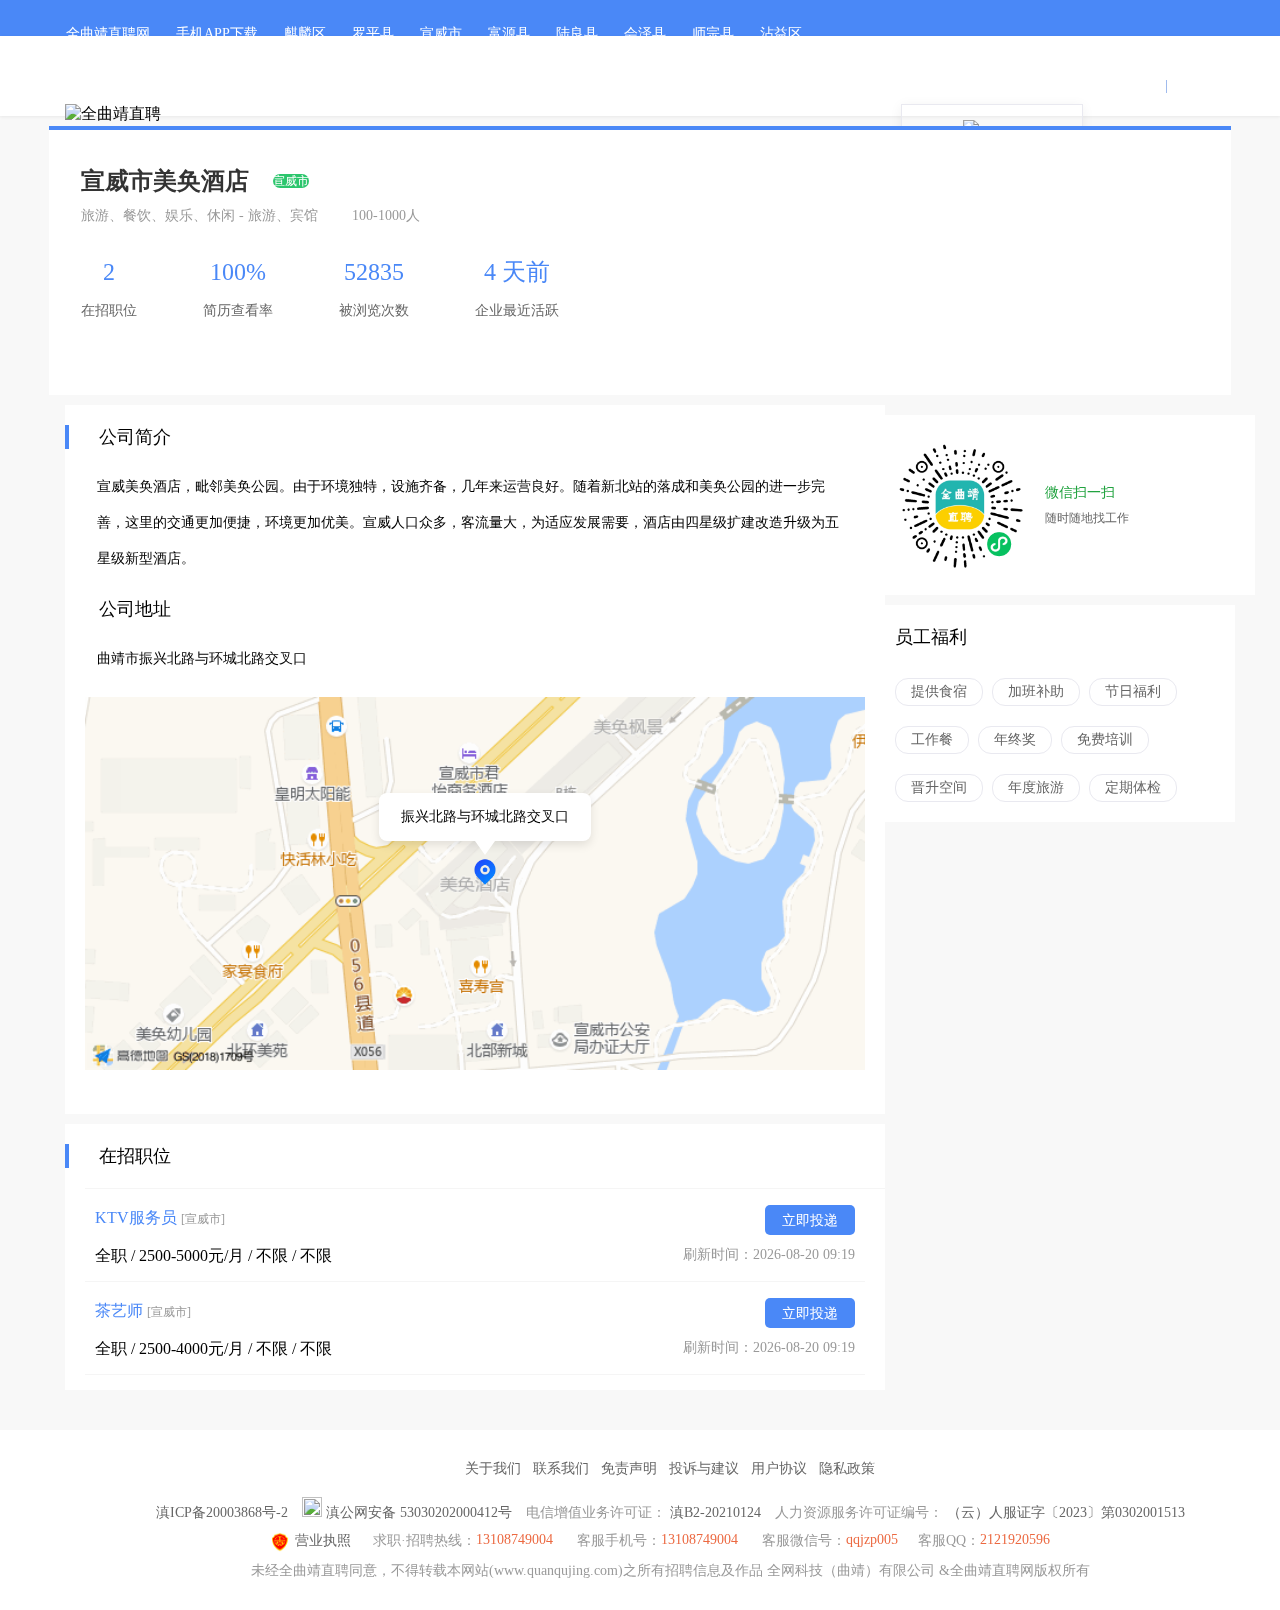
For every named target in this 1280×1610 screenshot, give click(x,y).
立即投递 (810, 1220)
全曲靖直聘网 (108, 33)
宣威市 (441, 33)
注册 (1186, 85)
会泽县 (645, 33)
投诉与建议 (704, 1468)
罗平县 (373, 33)
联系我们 (561, 1468)
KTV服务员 (160, 1217)
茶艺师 (143, 1310)
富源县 (509, 33)
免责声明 (629, 1468)
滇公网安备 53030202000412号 (419, 1512)
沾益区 (781, 33)
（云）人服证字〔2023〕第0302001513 (1066, 1512)
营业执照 (323, 1540)
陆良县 (577, 33)
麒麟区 (305, 33)
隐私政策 (847, 1468)
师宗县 (713, 33)
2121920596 (1015, 1539)
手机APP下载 (217, 33)
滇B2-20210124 (715, 1512)
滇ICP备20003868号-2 (222, 1512)
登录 (1147, 85)
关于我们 (493, 1468)
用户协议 (779, 1468)
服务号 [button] (1006, 85)
